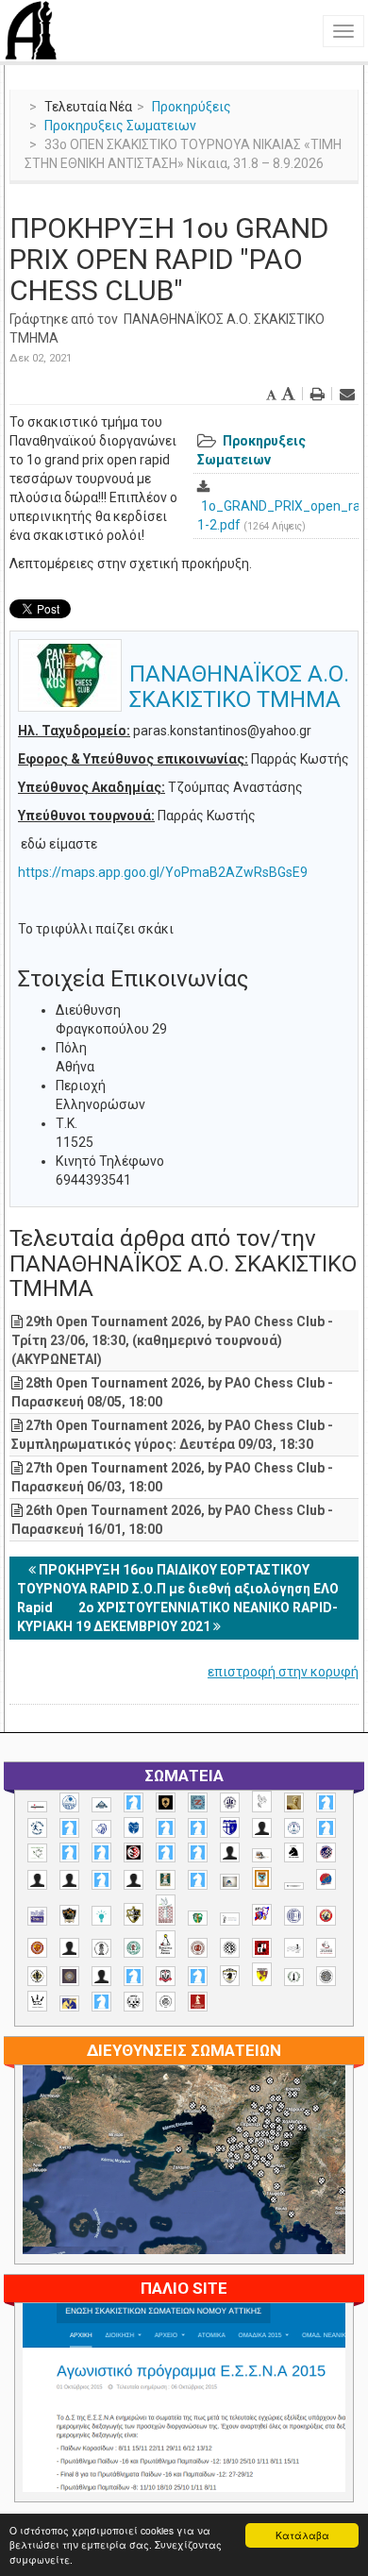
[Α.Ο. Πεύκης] (230, 1827)
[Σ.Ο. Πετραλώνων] (166, 1976)
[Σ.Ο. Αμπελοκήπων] (198, 1948)
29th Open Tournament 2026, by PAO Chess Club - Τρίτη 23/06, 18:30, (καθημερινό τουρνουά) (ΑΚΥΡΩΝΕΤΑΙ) (172, 1340)
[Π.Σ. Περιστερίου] (166, 1910)
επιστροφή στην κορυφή (283, 1672)
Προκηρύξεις (192, 107)
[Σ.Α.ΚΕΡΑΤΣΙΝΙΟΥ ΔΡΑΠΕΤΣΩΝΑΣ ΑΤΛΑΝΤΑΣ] (69, 1948)
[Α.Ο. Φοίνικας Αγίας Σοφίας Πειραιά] (294, 1828)
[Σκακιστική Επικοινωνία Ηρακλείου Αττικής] (37, 2001)
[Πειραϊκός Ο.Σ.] (294, 1916)
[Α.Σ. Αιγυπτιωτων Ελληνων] (69, 1852)
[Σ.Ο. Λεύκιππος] (326, 1948)
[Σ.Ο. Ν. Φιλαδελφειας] (37, 1976)
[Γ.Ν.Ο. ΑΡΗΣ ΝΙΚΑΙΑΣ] (134, 1880)
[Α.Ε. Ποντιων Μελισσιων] (134, 1802)
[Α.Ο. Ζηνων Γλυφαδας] (37, 1827)
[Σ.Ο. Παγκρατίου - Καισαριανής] (69, 1976)
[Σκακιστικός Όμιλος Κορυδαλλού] (166, 2002)
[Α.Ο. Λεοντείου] (101, 1829)
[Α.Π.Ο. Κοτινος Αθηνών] (37, 1853)
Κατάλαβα (302, 2535)
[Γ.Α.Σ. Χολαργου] (101, 1880)
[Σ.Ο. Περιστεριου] (134, 1976)
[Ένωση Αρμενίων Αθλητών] (326, 1880)
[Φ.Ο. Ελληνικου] (198, 2002)
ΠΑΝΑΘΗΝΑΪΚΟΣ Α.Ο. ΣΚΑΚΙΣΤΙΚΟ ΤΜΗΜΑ (239, 686)
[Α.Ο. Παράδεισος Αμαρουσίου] (198, 1828)
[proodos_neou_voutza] (69, 1802)
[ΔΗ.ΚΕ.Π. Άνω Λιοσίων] (166, 1880)
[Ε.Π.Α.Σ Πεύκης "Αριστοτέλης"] (294, 1886)
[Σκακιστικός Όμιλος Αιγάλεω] (134, 2002)
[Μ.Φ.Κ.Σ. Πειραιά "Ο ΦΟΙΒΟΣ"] (37, 1916)
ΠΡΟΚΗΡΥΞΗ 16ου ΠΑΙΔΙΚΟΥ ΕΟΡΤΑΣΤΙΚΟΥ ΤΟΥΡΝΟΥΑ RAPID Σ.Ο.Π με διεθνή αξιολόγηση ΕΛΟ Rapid (178, 1589)
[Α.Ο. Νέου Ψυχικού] (166, 1828)
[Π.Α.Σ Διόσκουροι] (134, 1914)
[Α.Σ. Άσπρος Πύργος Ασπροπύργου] (101, 1852)
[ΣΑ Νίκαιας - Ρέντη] (294, 1977)
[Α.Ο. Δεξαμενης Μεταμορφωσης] (326, 1802)
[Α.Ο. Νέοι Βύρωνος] (134, 1827)
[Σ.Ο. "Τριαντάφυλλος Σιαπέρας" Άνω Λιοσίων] (134, 1948)
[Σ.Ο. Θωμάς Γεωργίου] (262, 1948)
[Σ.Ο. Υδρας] (230, 1976)
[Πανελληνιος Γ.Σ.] (230, 1919)
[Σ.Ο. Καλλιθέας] (294, 1948)
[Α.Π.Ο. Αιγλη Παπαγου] (326, 1828)
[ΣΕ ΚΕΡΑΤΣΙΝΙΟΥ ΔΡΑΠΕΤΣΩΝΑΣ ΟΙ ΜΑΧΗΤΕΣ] (326, 1976)
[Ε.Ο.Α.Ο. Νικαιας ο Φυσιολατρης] (230, 1882)
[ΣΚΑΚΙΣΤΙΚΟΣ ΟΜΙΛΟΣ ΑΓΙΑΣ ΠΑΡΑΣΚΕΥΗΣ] (101, 2002)
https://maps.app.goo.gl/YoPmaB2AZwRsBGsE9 (163, 872)
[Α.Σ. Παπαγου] (166, 1852)
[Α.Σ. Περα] (198, 1852)
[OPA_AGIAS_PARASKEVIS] (37, 1807)
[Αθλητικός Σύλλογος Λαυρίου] (294, 1853)
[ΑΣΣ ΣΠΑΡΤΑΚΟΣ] (69, 1880)
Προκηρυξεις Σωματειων (120, 126)
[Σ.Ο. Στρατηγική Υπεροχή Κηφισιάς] (198, 1976)
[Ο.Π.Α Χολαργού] (101, 1916)
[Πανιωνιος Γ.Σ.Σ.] (262, 1915)
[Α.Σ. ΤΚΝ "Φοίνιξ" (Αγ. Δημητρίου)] (230, 1852)
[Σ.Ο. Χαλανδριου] (262, 1974)
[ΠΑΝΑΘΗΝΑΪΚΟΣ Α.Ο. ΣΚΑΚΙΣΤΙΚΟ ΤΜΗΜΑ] (198, 1918)
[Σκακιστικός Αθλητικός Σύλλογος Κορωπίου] (69, 2004)
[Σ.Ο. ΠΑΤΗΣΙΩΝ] (101, 1976)
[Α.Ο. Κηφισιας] (69, 1828)
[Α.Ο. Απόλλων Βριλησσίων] (294, 1802)
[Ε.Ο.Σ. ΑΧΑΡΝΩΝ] (262, 1878)
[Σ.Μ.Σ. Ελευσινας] (101, 1948)
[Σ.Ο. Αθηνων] (166, 1944)
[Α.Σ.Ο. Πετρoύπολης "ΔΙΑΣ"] (262, 1855)
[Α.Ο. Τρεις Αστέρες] (262, 1828)
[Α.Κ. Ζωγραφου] (198, 1802)
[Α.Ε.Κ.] (166, 1802)
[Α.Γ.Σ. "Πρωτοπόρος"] (101, 1805)
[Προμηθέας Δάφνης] (326, 1916)
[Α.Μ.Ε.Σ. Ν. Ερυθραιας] (230, 1802)
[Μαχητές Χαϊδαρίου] (69, 1915)
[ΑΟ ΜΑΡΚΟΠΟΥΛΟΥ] (326, 1852)
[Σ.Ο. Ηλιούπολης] (230, 1948)
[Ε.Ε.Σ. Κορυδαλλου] (198, 1880)
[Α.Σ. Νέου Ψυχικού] (134, 1852)
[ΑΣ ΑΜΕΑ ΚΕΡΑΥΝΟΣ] (37, 1880)
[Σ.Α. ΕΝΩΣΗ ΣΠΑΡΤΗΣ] (37, 1948)
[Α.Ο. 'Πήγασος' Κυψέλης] (262, 1801)
